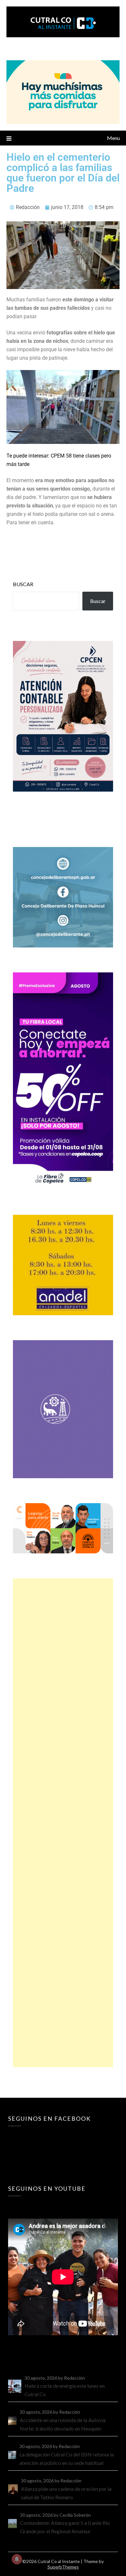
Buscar (23, 584)
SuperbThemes (63, 2567)
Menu (113, 138)
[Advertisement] (63, 1823)
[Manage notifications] (17, 2559)
